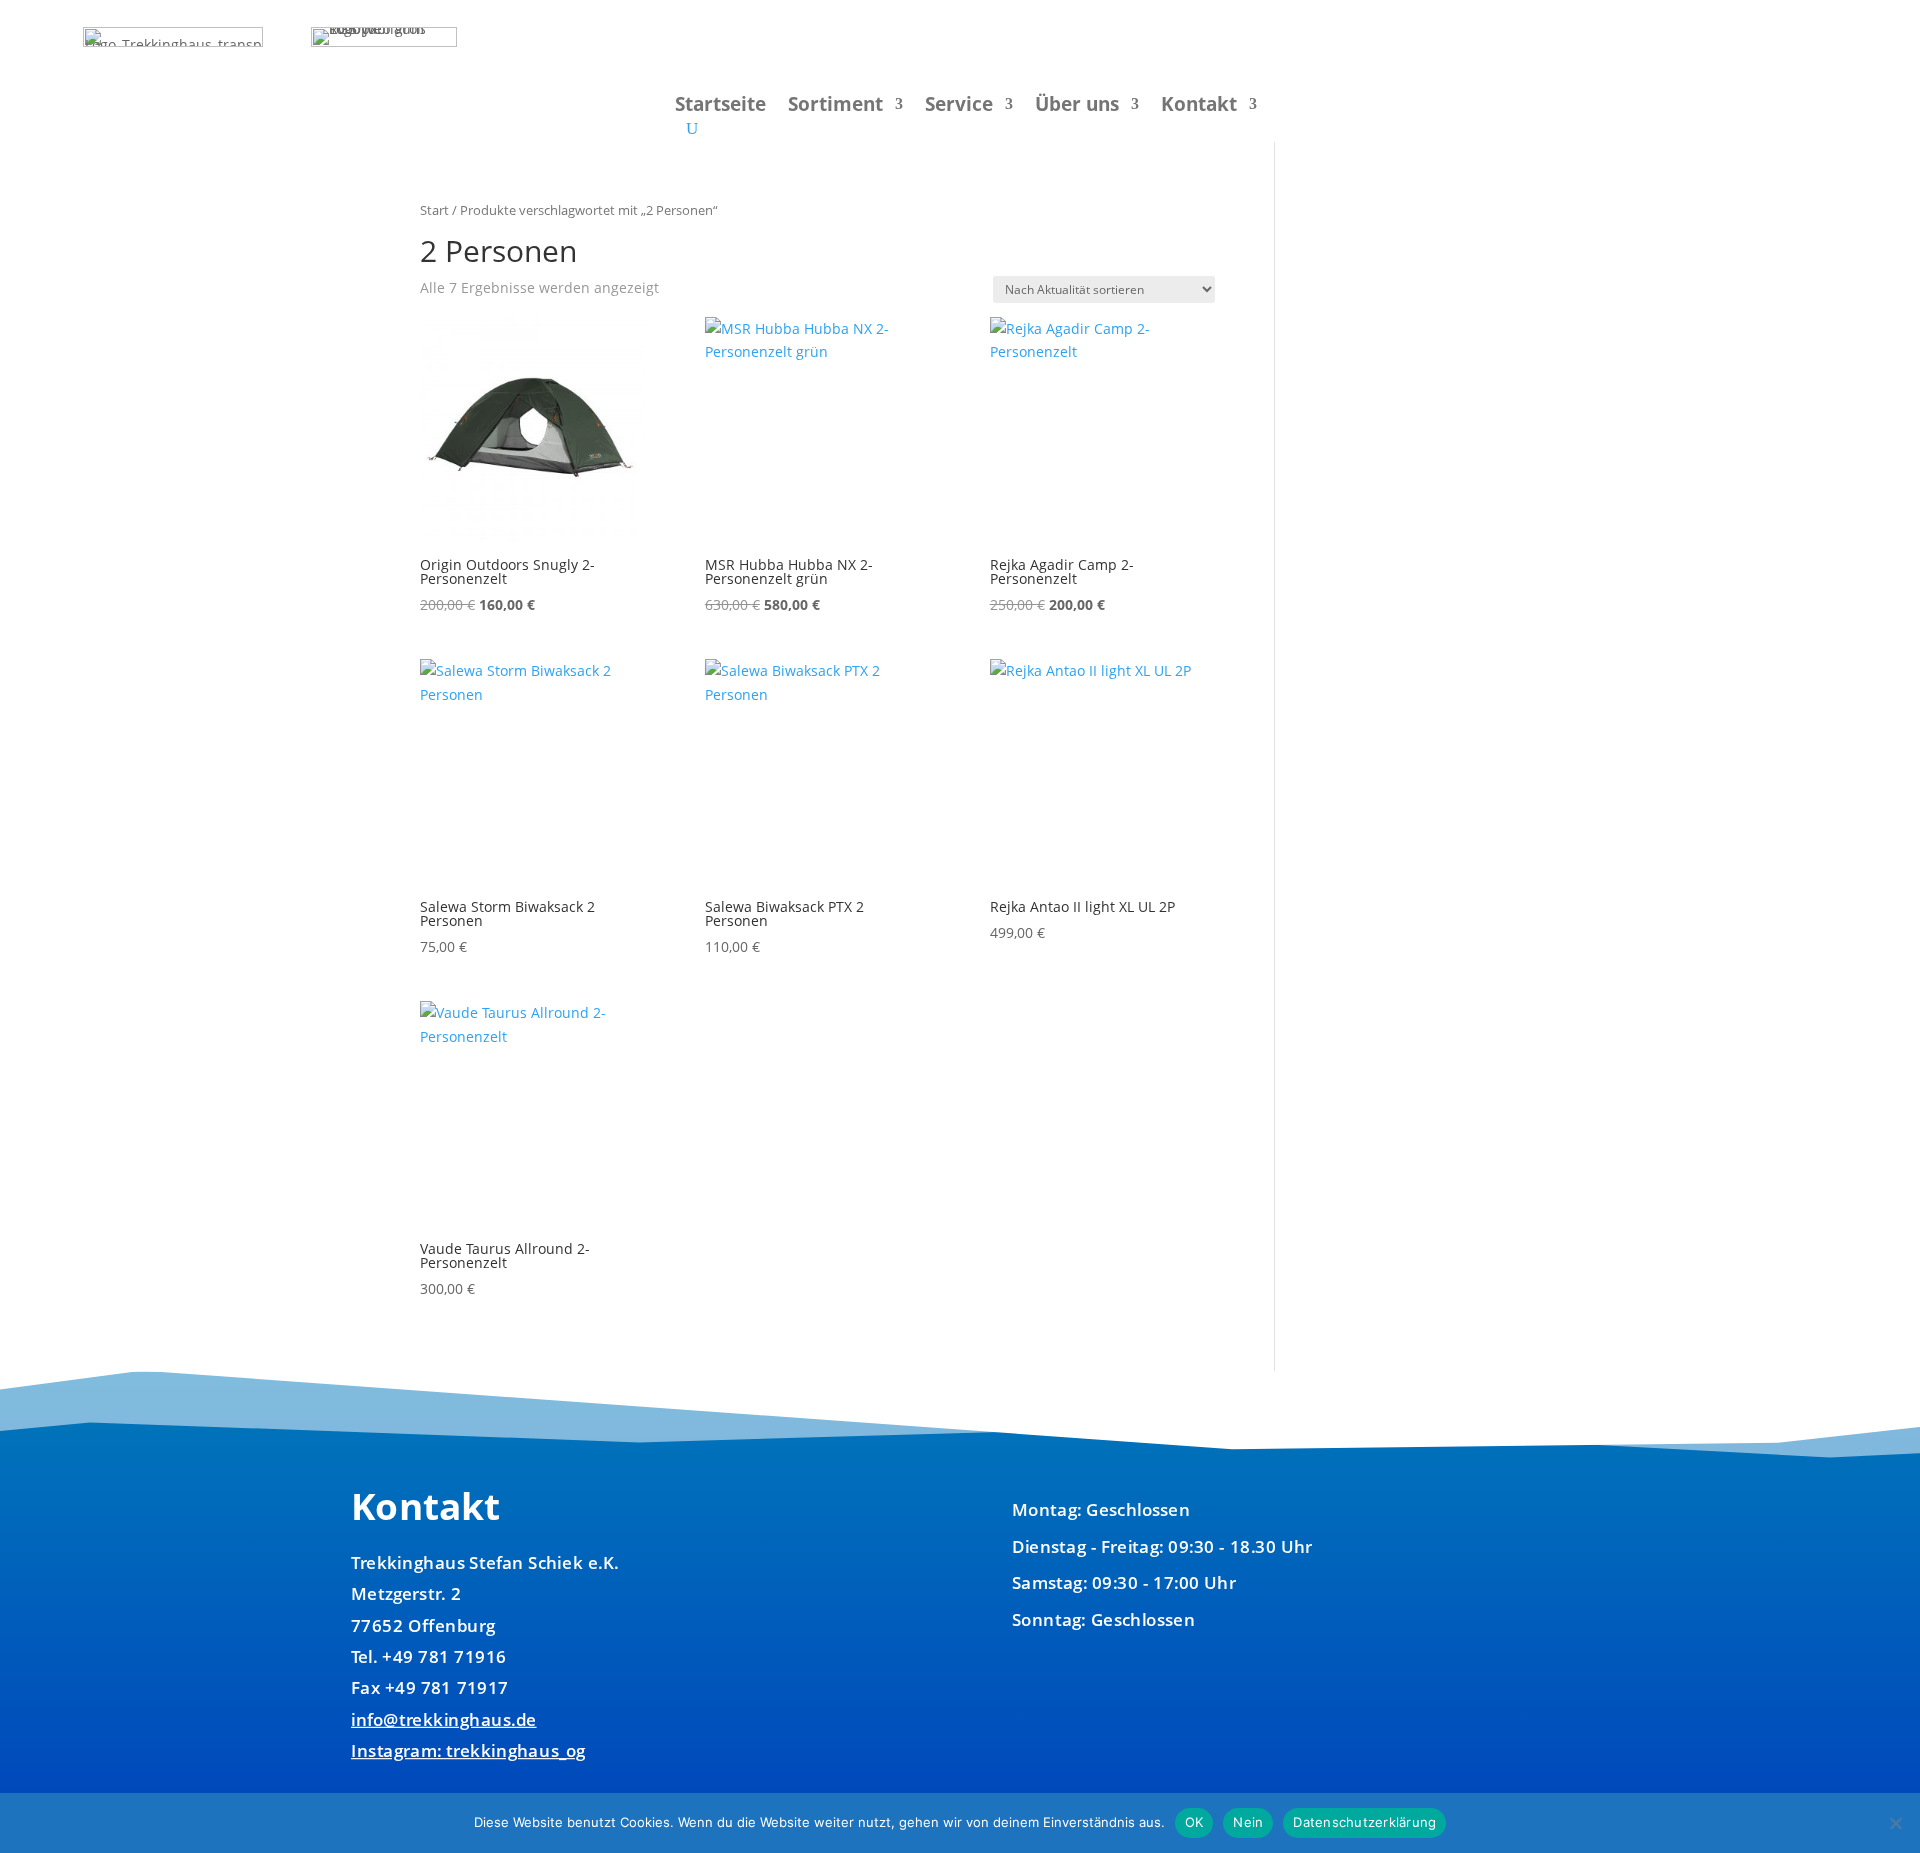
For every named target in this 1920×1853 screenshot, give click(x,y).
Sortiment (835, 107)
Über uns (1077, 107)
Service (959, 107)
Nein (1248, 1822)
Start (434, 210)
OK (1194, 1822)
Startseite (720, 107)
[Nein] (1895, 1823)
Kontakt (1199, 107)
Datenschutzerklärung (1364, 1822)
